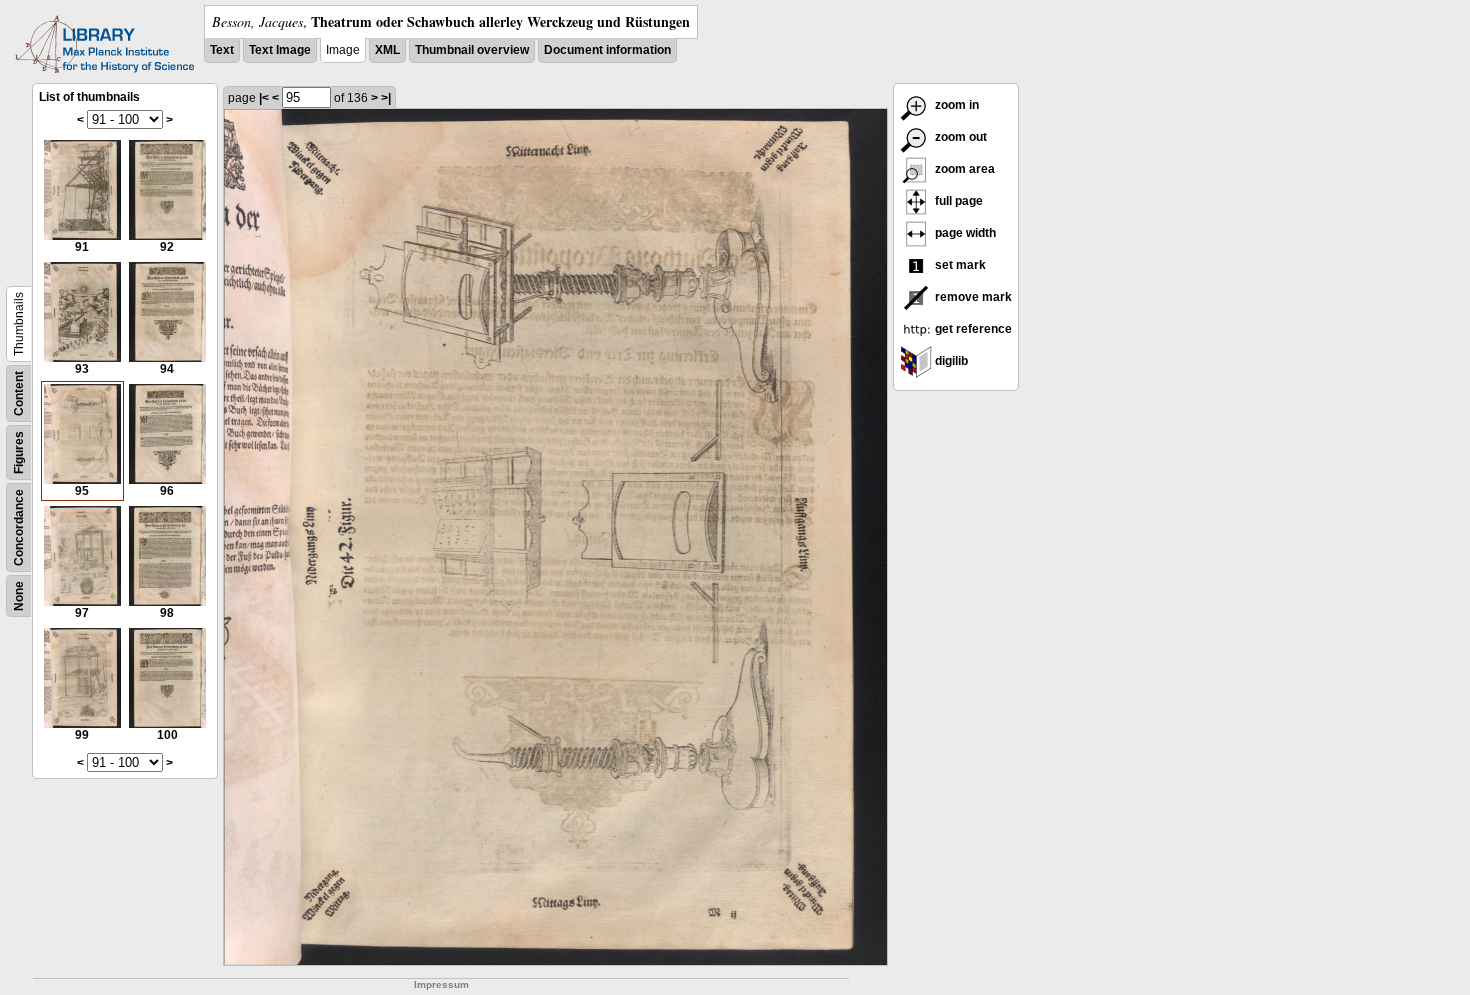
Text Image (280, 50)
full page (957, 201)
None (19, 596)
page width (964, 233)
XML (387, 50)
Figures (19, 452)
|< (264, 98)
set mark (959, 265)
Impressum (441, 984)
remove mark (972, 297)
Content (19, 393)
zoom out (959, 137)
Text (222, 50)
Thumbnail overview (472, 50)
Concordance (19, 527)
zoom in (955, 105)
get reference (972, 329)
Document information (607, 50)
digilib (950, 361)
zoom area (963, 169)
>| (386, 98)
